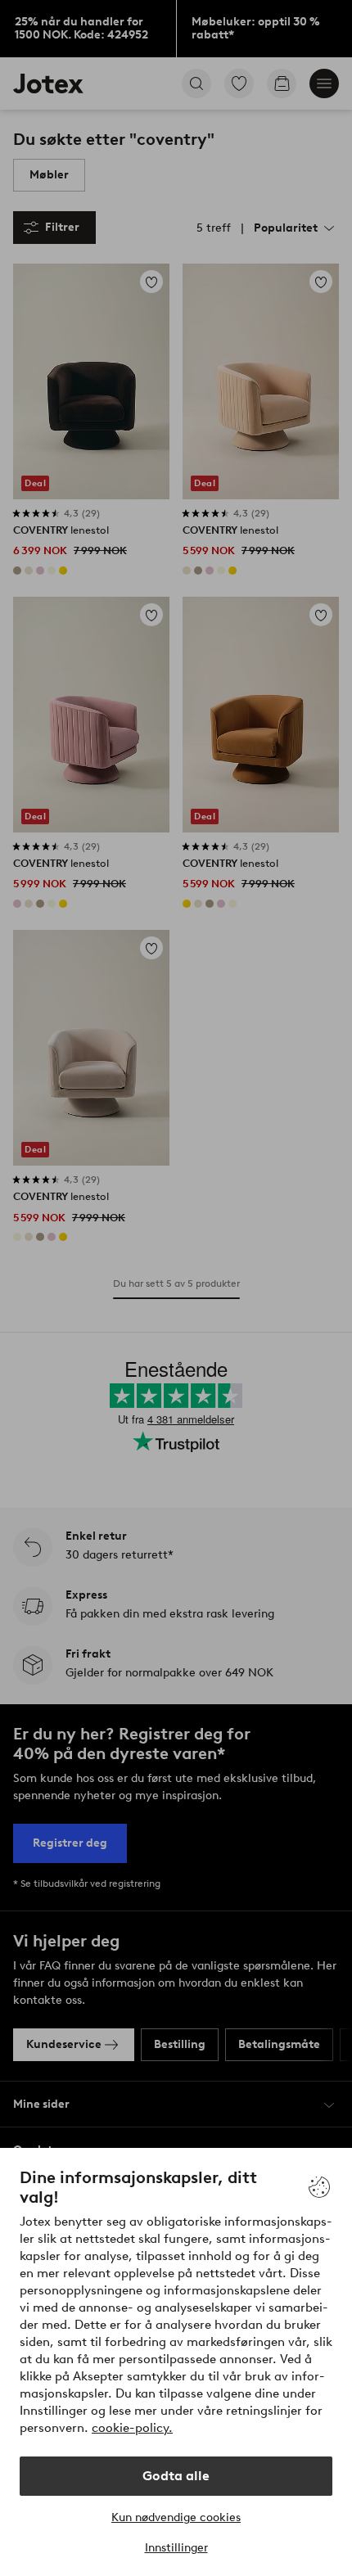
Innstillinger (176, 2548)
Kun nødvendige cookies (176, 2517)
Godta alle (176, 2476)
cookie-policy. (132, 2428)
